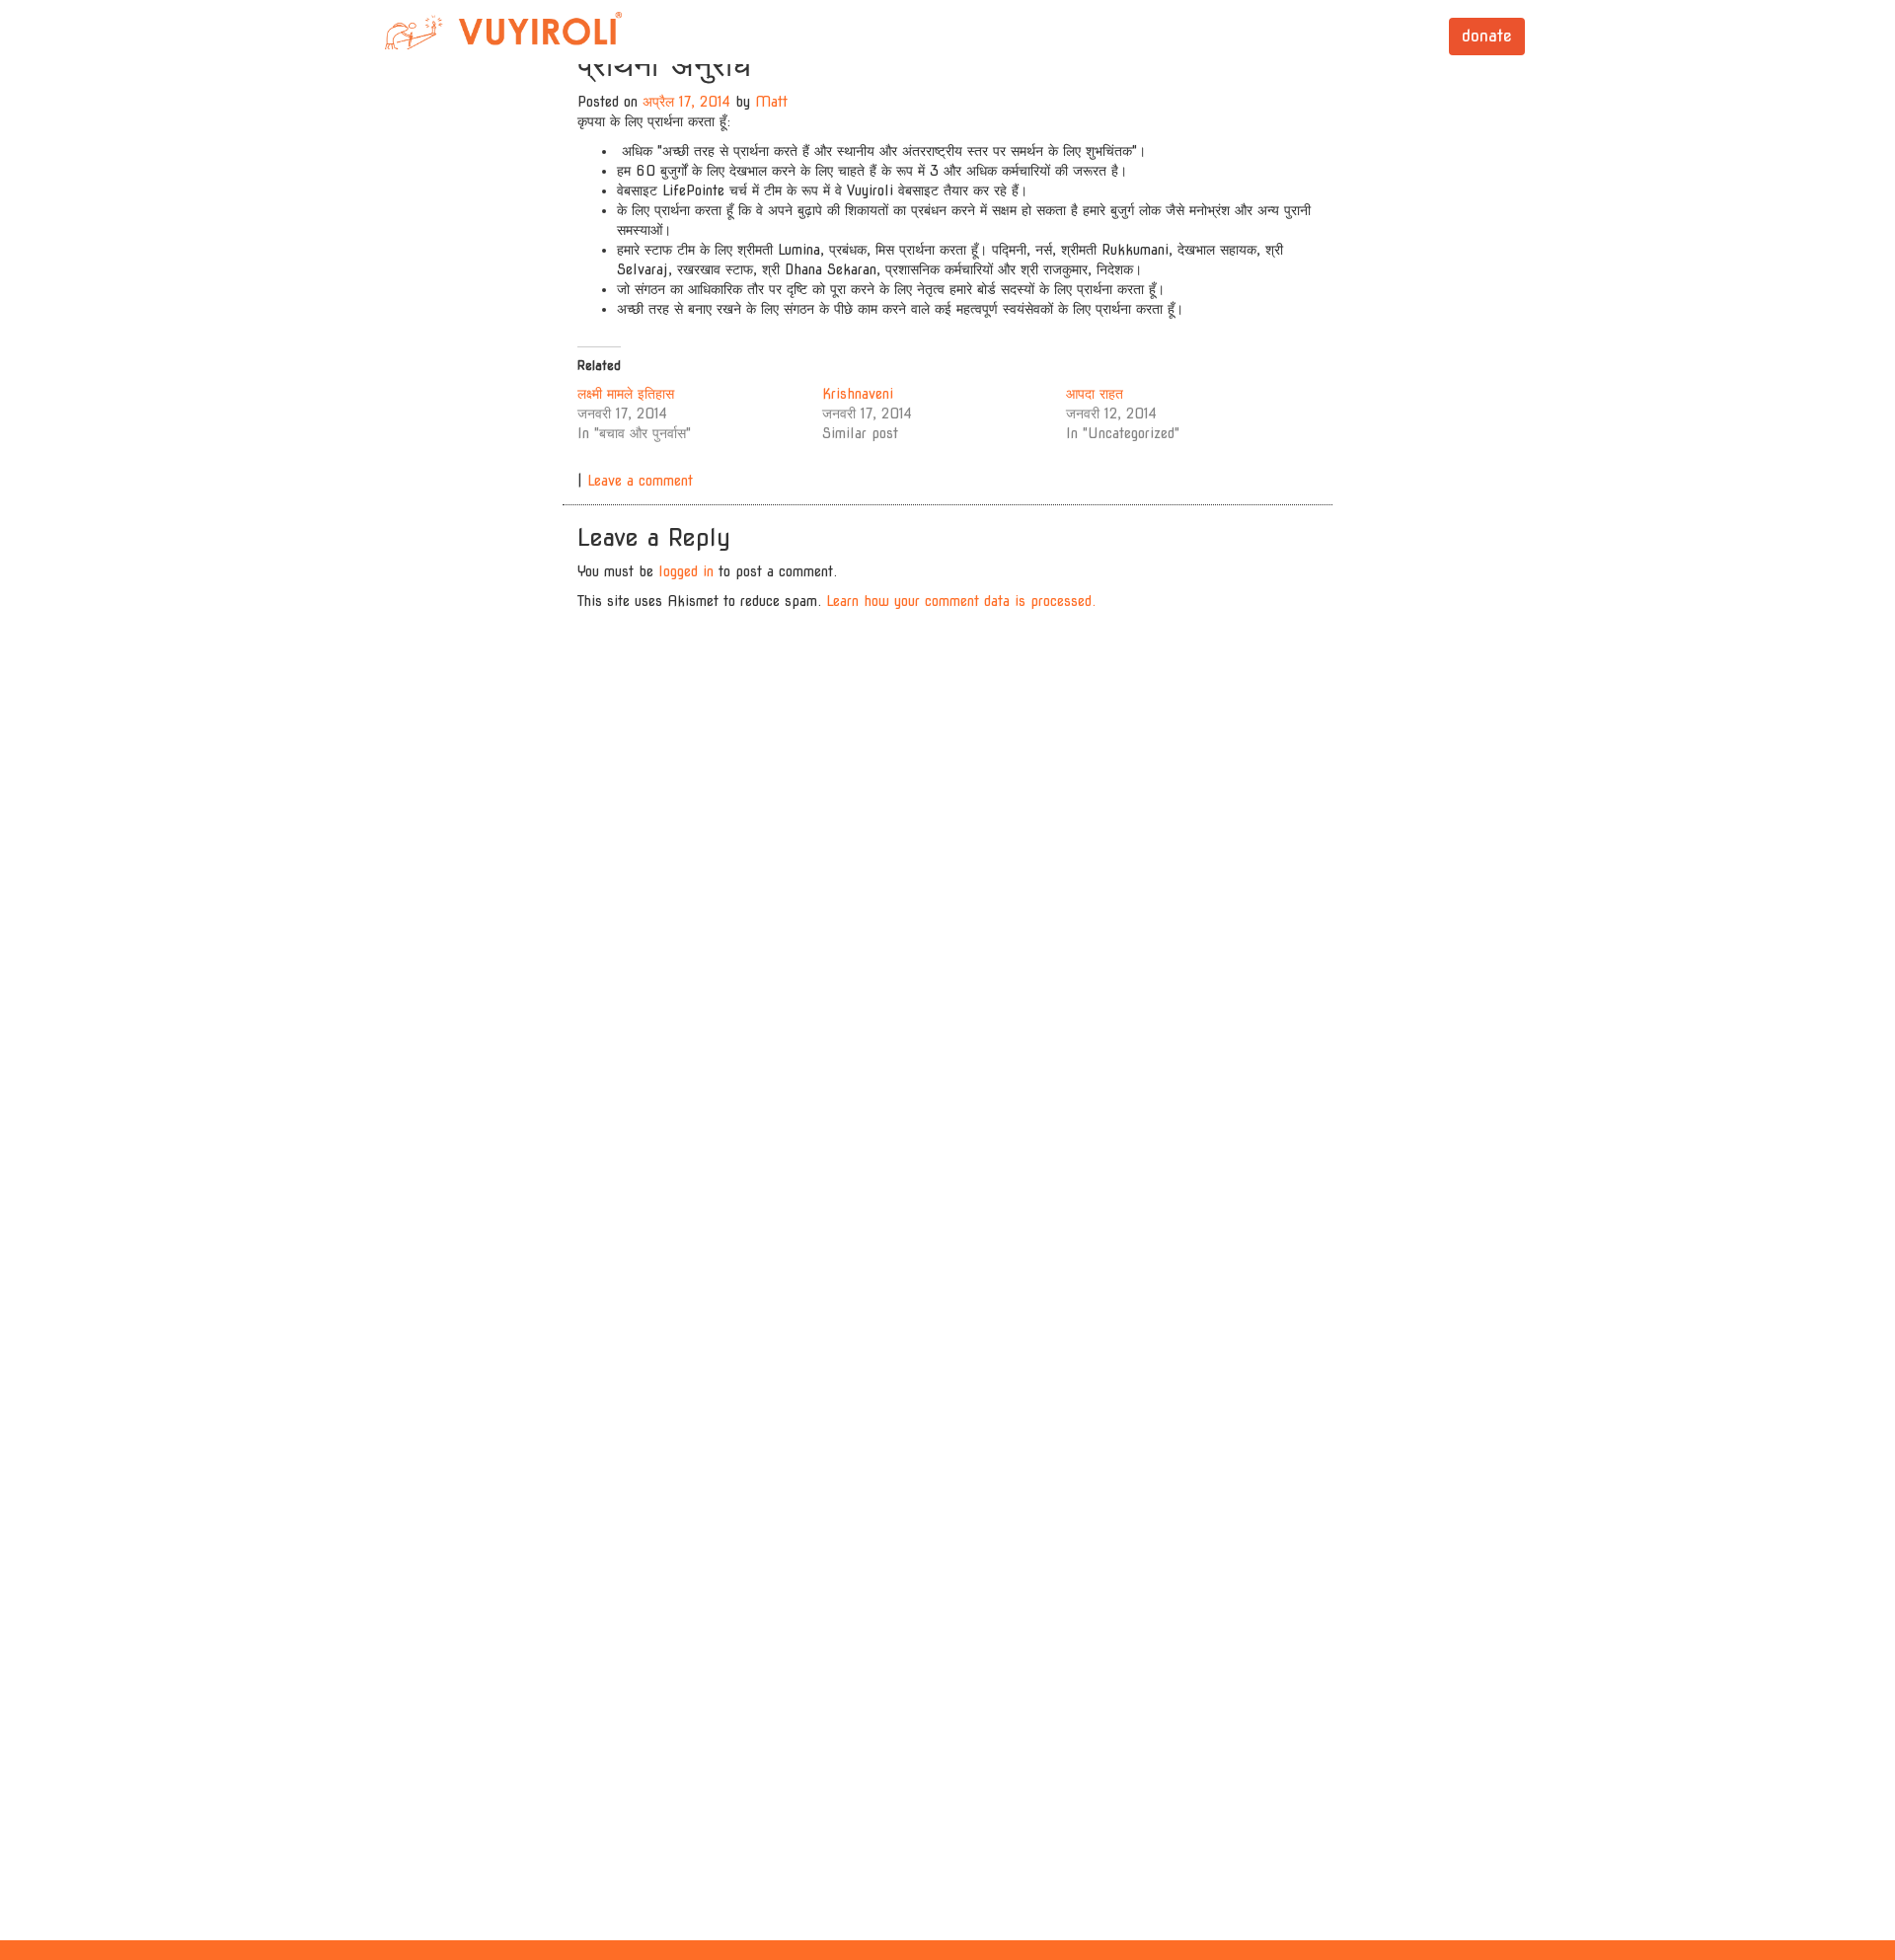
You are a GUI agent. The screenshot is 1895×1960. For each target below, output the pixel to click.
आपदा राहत (1095, 394)
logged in (686, 571)
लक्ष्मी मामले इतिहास (626, 394)
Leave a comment (640, 481)
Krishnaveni (858, 394)
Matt (771, 102)
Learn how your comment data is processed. (961, 601)
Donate (1487, 36)
